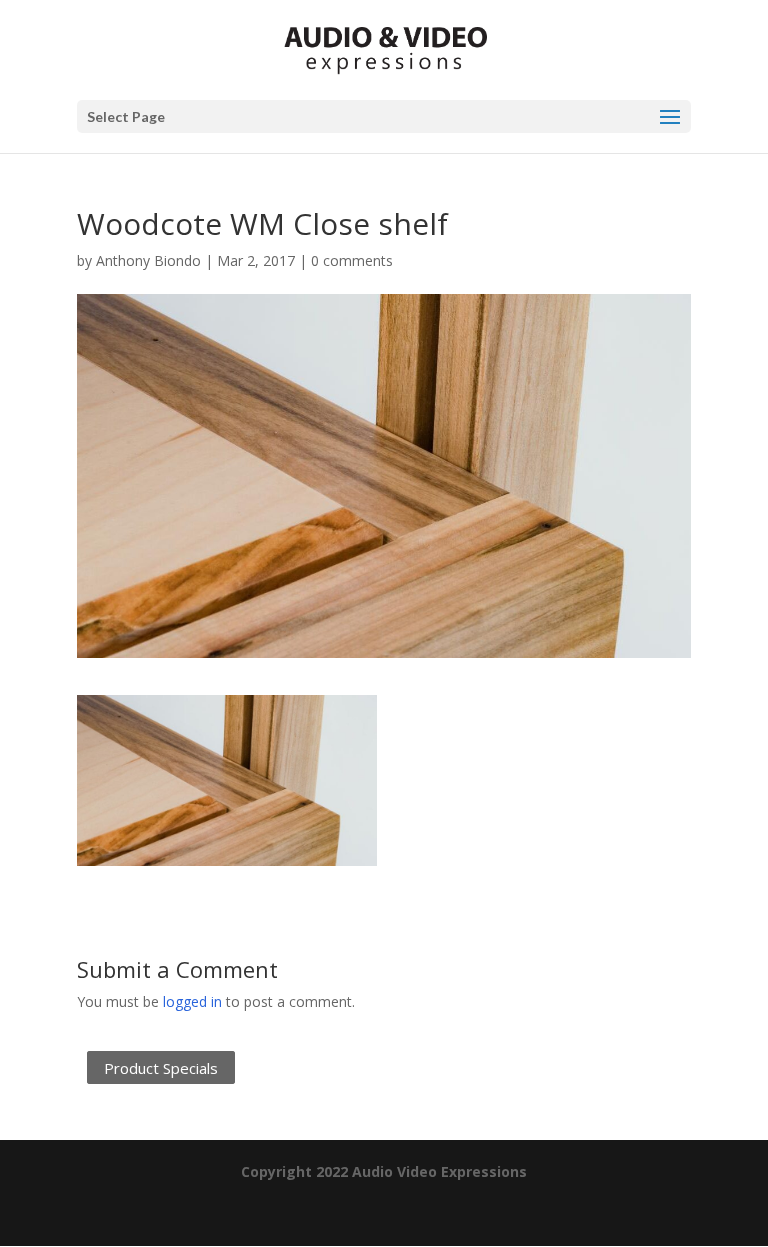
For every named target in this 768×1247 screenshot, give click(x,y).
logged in (192, 1001)
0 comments (352, 260)
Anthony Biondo (148, 260)
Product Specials (161, 1068)
